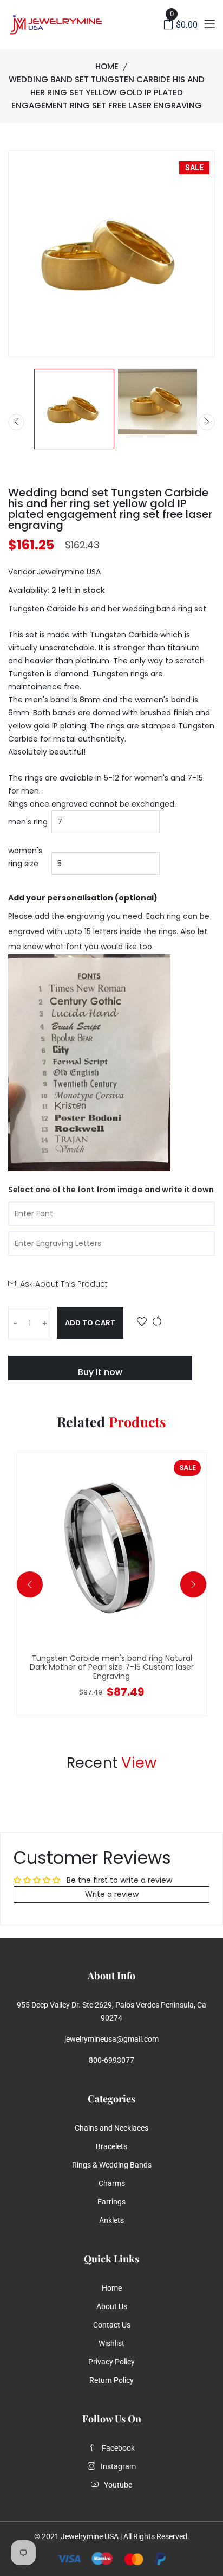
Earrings (111, 2202)
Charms (112, 2183)
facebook (118, 2448)
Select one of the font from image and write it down (111, 1190)
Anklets (111, 2220)
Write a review (112, 1894)
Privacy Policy (111, 2362)
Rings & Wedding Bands (112, 2165)
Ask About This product (64, 1284)
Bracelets (111, 2146)
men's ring (28, 822)
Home (107, 66)
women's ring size (25, 857)
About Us (112, 2306)
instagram (118, 2466)
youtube (118, 2485)
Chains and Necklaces (111, 2128)
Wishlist (111, 2343)
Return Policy (111, 2380)
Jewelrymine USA (90, 2536)
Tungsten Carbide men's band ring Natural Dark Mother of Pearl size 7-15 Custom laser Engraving (112, 1667)
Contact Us (112, 2325)
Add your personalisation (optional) (83, 898)
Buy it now (100, 1372)
